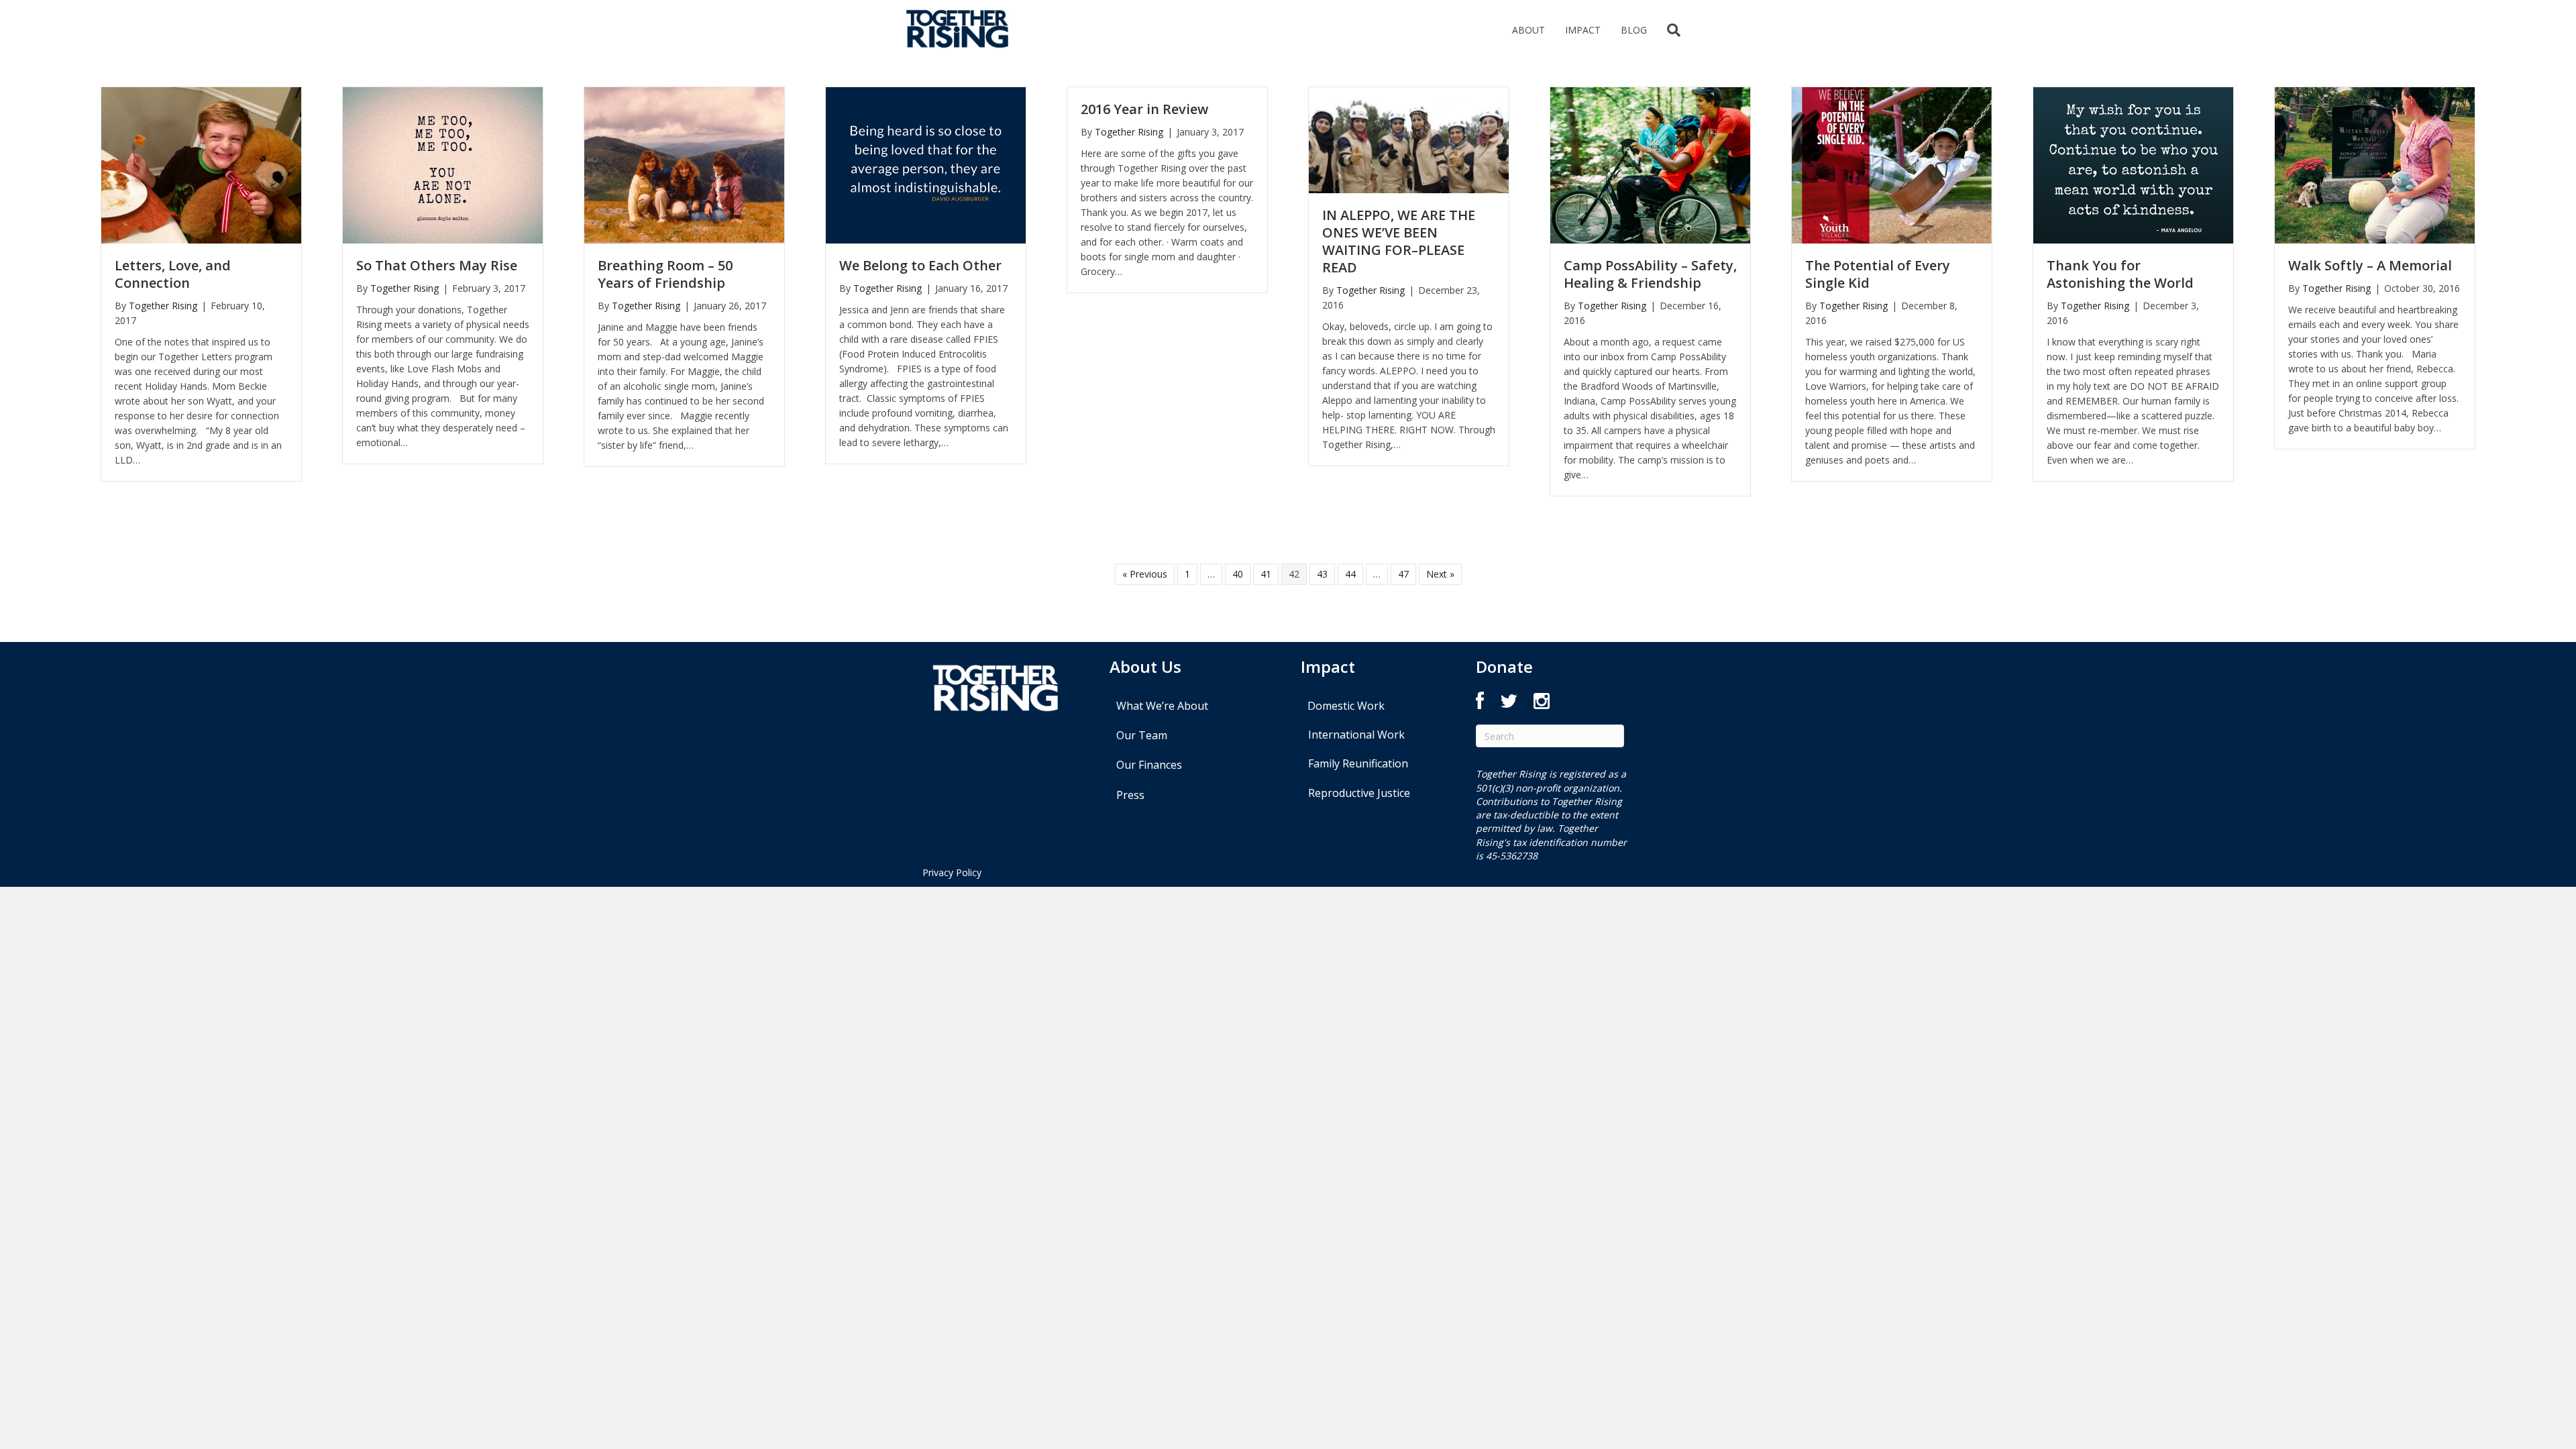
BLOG (1634, 30)
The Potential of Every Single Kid (1878, 274)
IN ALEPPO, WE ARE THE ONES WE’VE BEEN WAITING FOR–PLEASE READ (1399, 241)
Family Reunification (1358, 763)
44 (1350, 574)
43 (1322, 574)
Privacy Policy (952, 872)
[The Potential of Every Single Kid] (1892, 164)
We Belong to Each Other (920, 265)
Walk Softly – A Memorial (2370, 265)
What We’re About (1162, 706)
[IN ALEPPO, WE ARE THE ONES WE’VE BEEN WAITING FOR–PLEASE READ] (1409, 139)
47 (1403, 574)
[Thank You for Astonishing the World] (2133, 164)
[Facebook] (1480, 704)
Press (1130, 795)
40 (1238, 574)
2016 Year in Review (1144, 109)
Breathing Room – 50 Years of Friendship (665, 274)
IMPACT (1583, 30)
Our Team (1142, 735)
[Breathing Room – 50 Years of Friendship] (684, 164)
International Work (1356, 735)
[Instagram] (1542, 704)
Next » (1440, 574)
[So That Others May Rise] (443, 164)
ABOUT (1528, 30)
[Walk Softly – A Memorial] (2375, 164)
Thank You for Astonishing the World (2120, 274)
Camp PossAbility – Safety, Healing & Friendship (1650, 274)
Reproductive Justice (1359, 793)
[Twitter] (1509, 704)
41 (1266, 574)
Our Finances (1149, 765)
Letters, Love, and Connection (173, 274)
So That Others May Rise (437, 265)
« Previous (1145, 574)
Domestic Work (1346, 706)
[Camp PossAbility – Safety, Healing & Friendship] (1650, 164)
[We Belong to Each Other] (926, 164)
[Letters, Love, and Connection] (201, 164)
